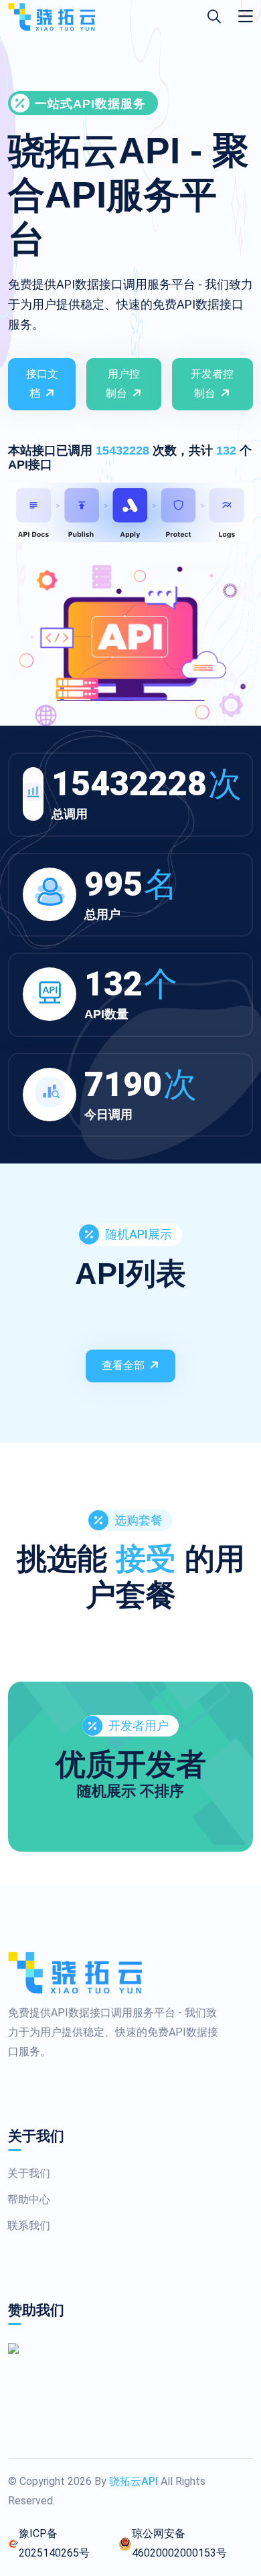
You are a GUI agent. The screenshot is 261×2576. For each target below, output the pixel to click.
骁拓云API (134, 2481)
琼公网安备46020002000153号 (179, 2543)
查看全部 (123, 1365)
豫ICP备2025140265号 (54, 2543)
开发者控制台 (212, 384)
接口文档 (42, 384)
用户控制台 (123, 384)
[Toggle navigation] (246, 17)
